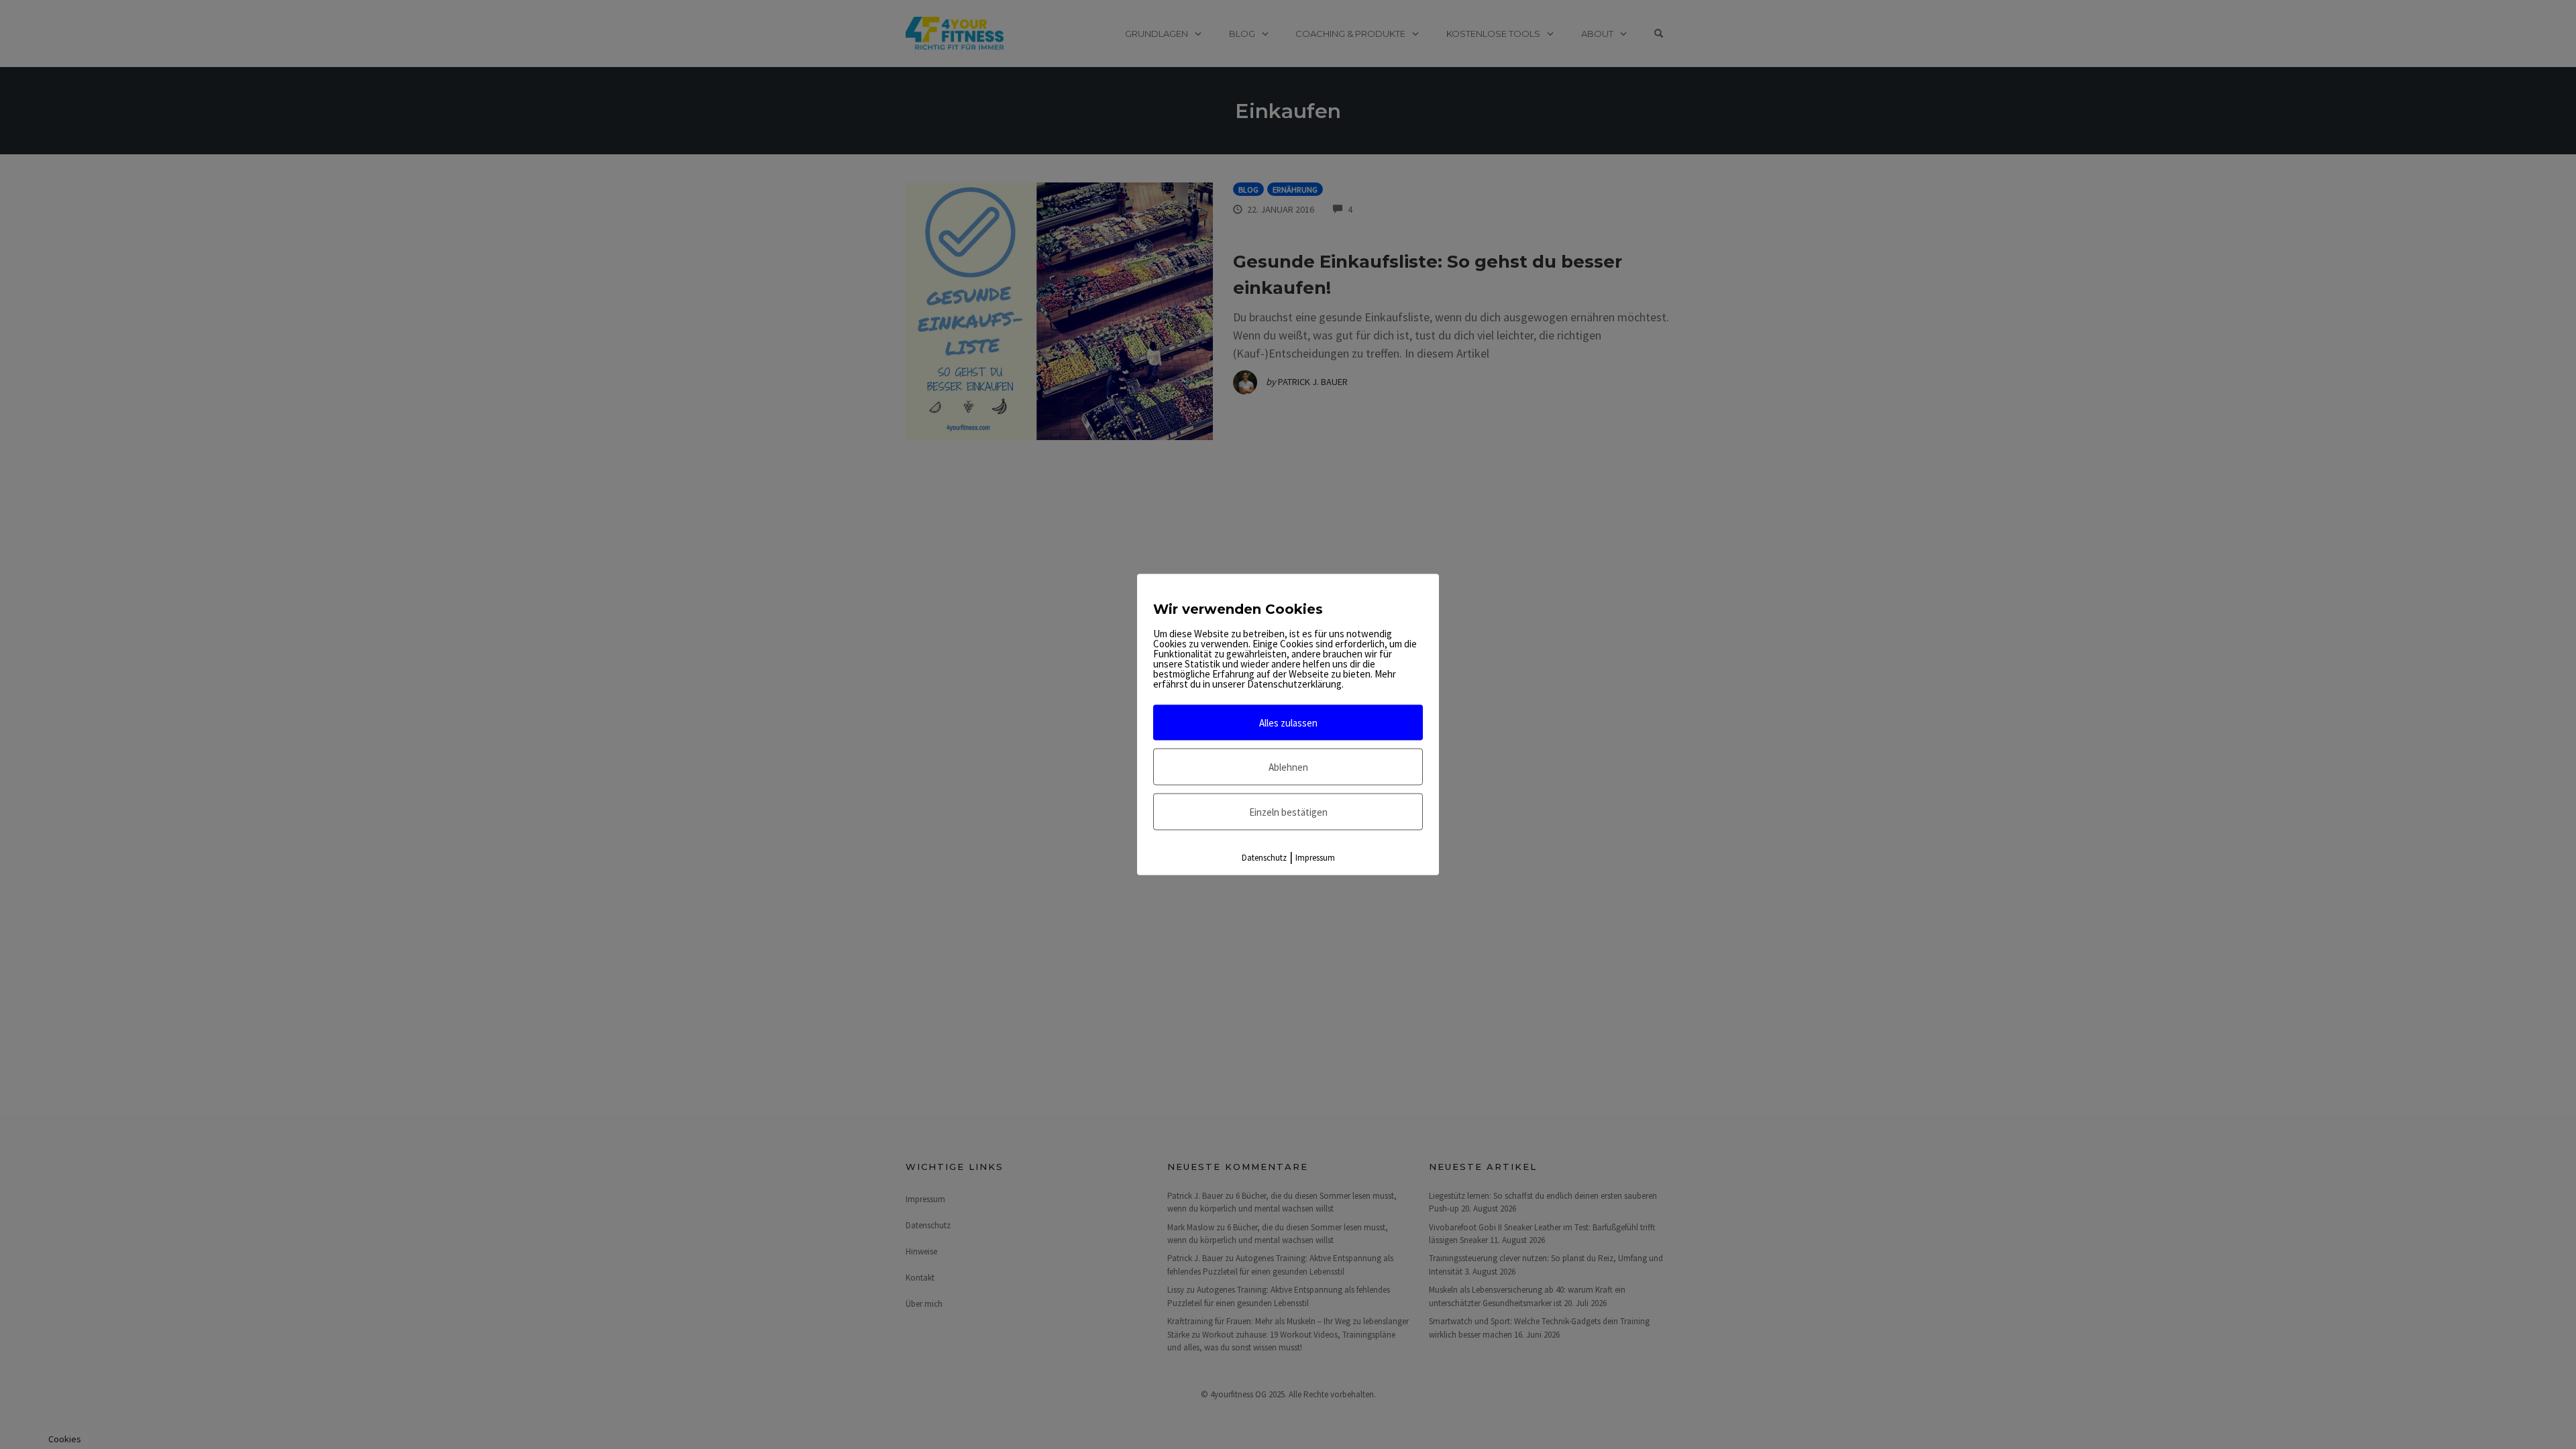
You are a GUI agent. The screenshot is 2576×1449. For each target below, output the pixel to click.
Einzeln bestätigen (1288, 812)
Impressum (1315, 858)
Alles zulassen (1288, 723)
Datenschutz (1264, 858)
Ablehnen (1288, 767)
